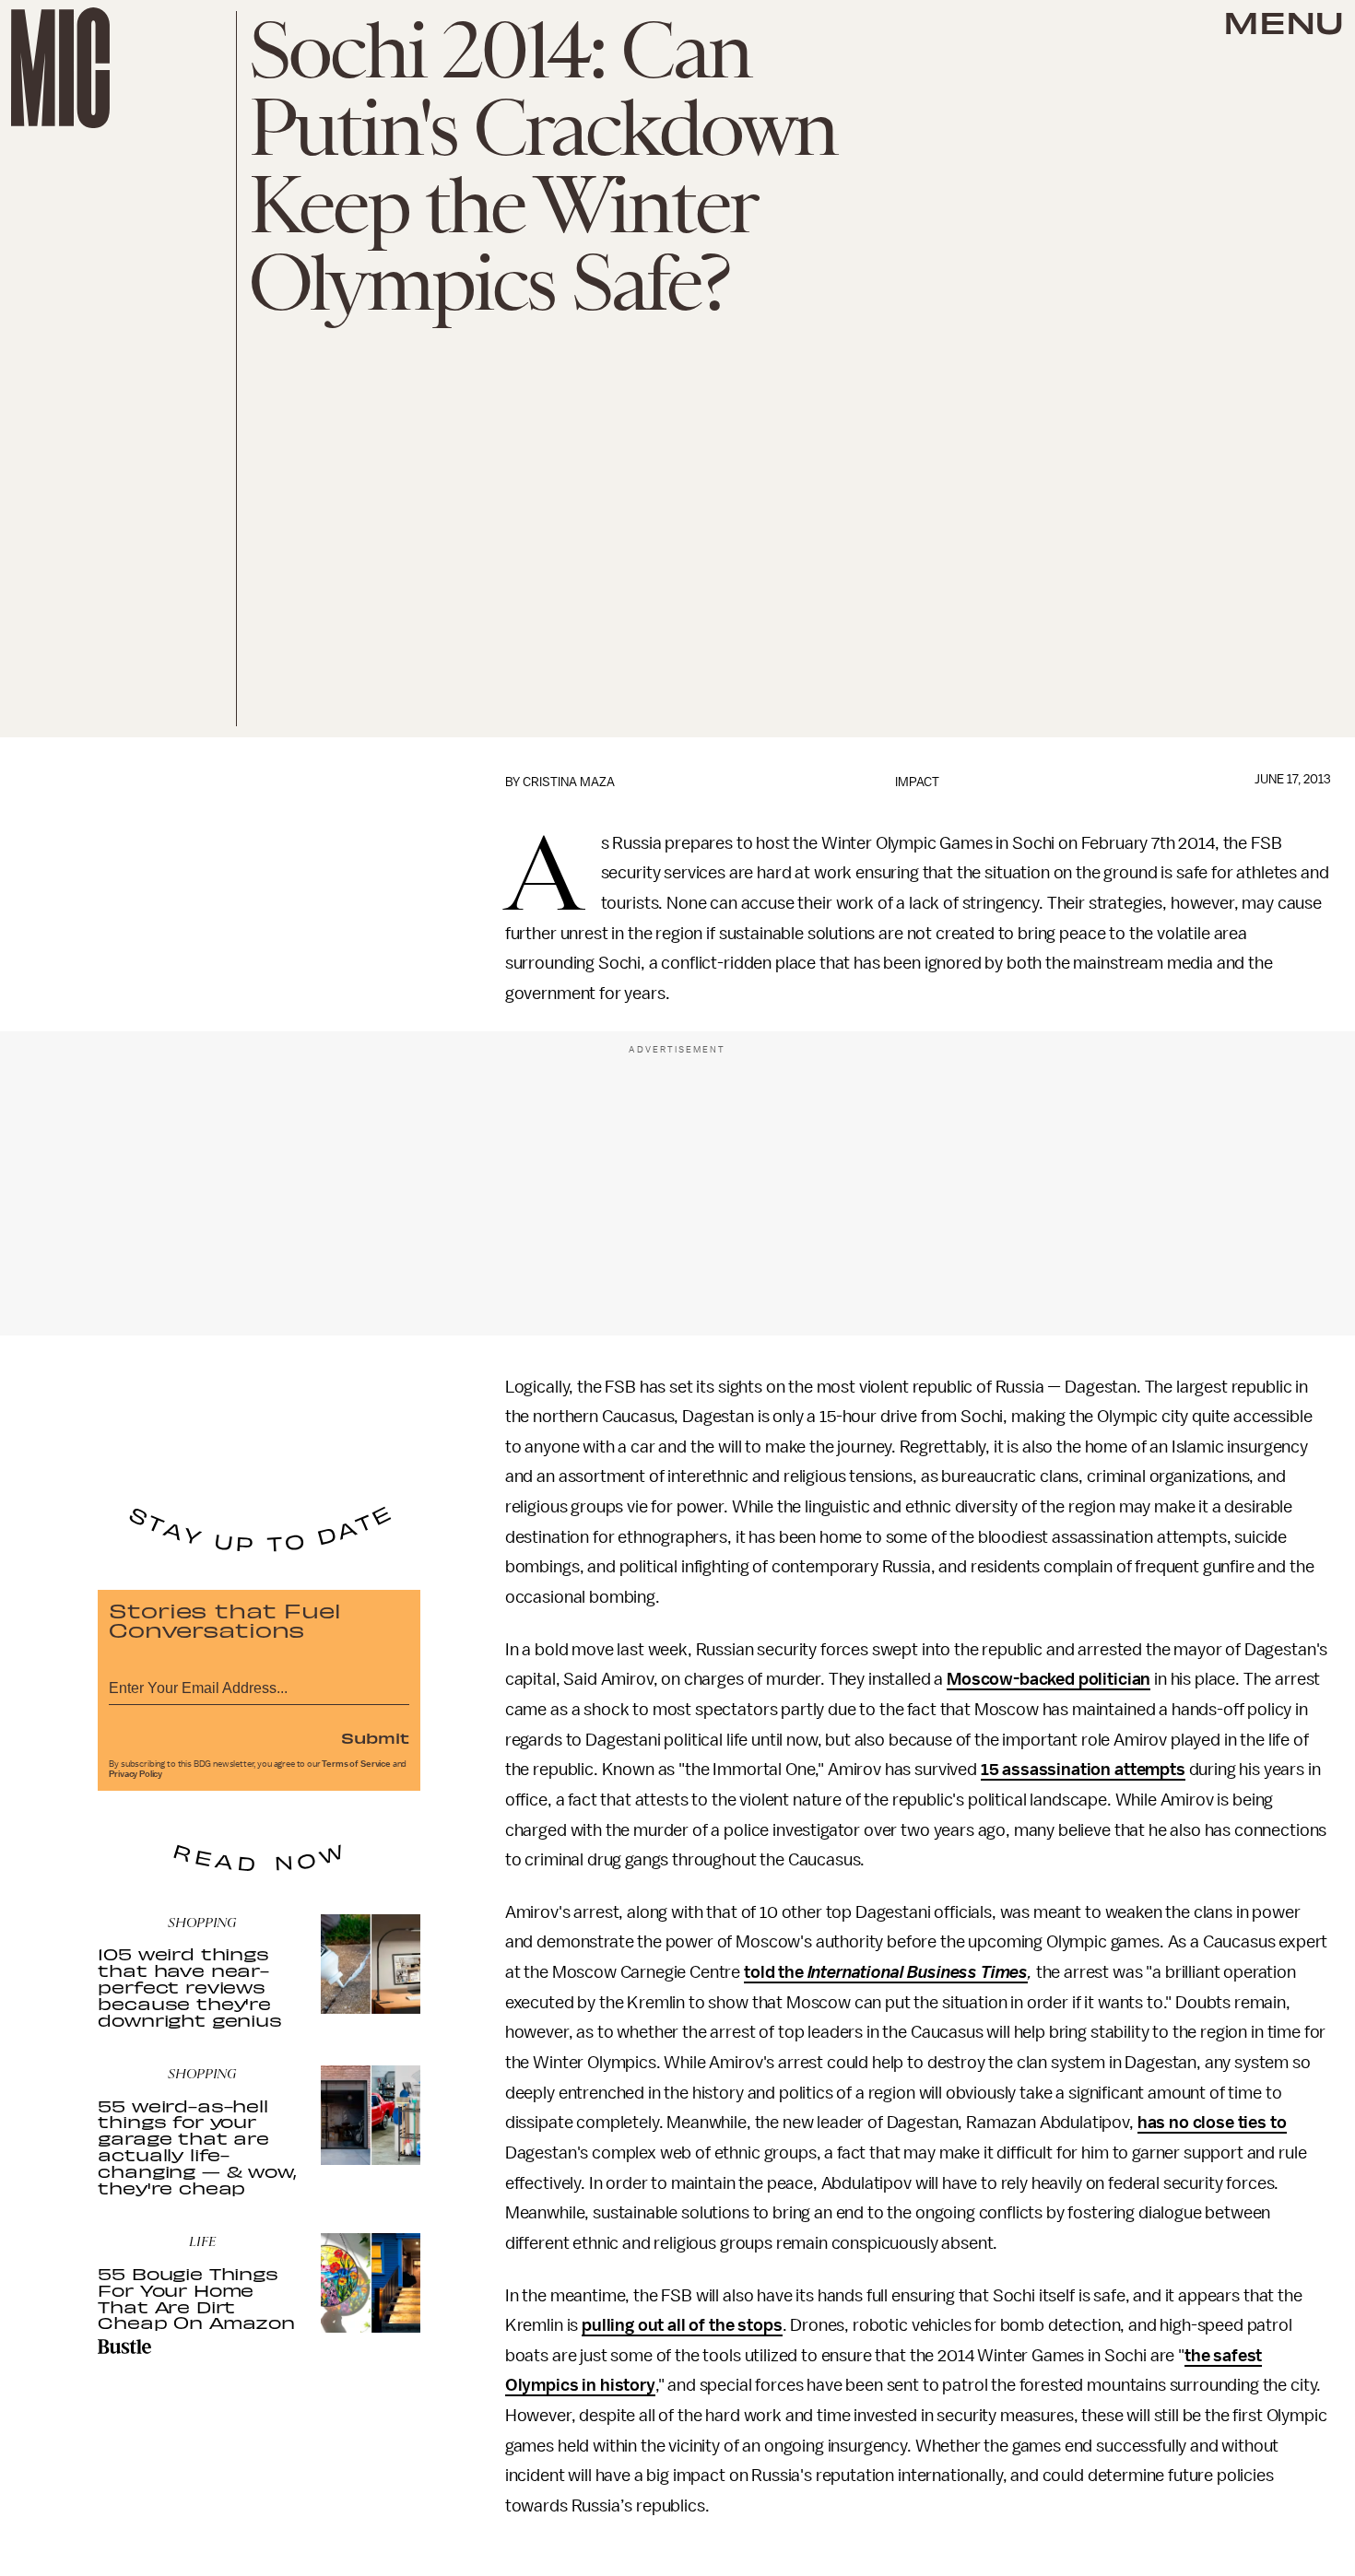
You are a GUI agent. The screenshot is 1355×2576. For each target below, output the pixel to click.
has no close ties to (1212, 2123)
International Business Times (918, 1972)
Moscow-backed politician (1049, 1679)
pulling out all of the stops (682, 2325)
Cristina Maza (569, 782)
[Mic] (60, 68)
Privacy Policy (135, 1774)
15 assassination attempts (1083, 1770)
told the (776, 1972)
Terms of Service (356, 1764)
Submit (375, 1737)
